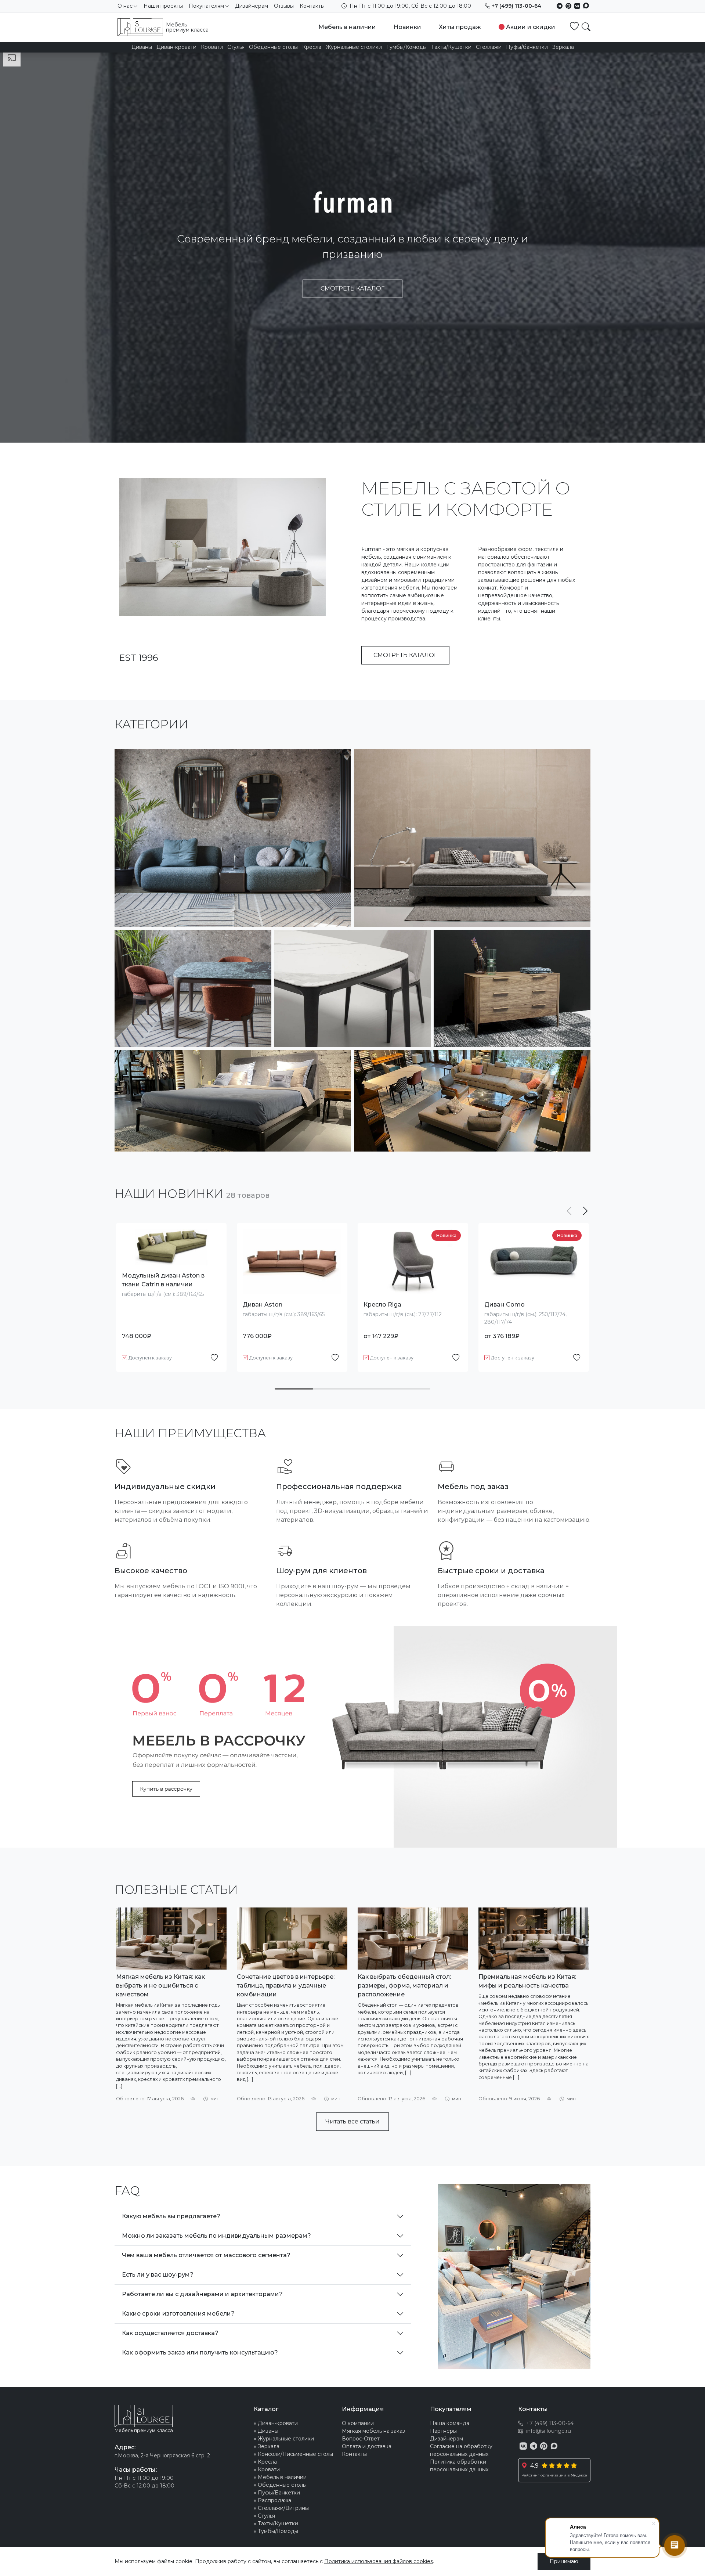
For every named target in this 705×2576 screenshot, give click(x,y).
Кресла (312, 47)
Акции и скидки (531, 27)
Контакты (312, 6)
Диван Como (505, 1305)
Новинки (407, 27)
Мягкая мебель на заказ (373, 2431)
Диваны (142, 47)
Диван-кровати (176, 47)
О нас (125, 6)
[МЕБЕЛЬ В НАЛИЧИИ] (233, 1101)
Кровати (212, 47)
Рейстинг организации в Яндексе (554, 2475)
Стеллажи (489, 47)
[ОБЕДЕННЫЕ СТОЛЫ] (353, 988)
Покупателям (206, 6)
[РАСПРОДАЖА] (472, 1101)
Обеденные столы (273, 47)
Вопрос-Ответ (361, 2439)
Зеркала (563, 47)
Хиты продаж (460, 27)
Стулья (236, 47)
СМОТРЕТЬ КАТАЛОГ (352, 289)
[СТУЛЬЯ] (193, 988)
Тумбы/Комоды (406, 47)
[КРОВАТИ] (472, 838)
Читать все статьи (352, 2121)
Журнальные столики (354, 47)
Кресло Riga (382, 1305)
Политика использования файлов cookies (379, 2561)
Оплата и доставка (367, 2446)
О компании (358, 2423)
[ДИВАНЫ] (233, 838)
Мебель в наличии (347, 27)
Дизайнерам (252, 6)
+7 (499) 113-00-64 (516, 6)
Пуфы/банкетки (527, 47)
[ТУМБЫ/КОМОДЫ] (512, 988)
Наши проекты (163, 6)
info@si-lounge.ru (549, 2431)
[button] (585, 1211)
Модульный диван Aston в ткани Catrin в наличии (163, 1280)
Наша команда (450, 2423)
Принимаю (564, 2561)
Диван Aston (263, 1305)
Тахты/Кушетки (451, 47)
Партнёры (443, 2431)
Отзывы (284, 6)
